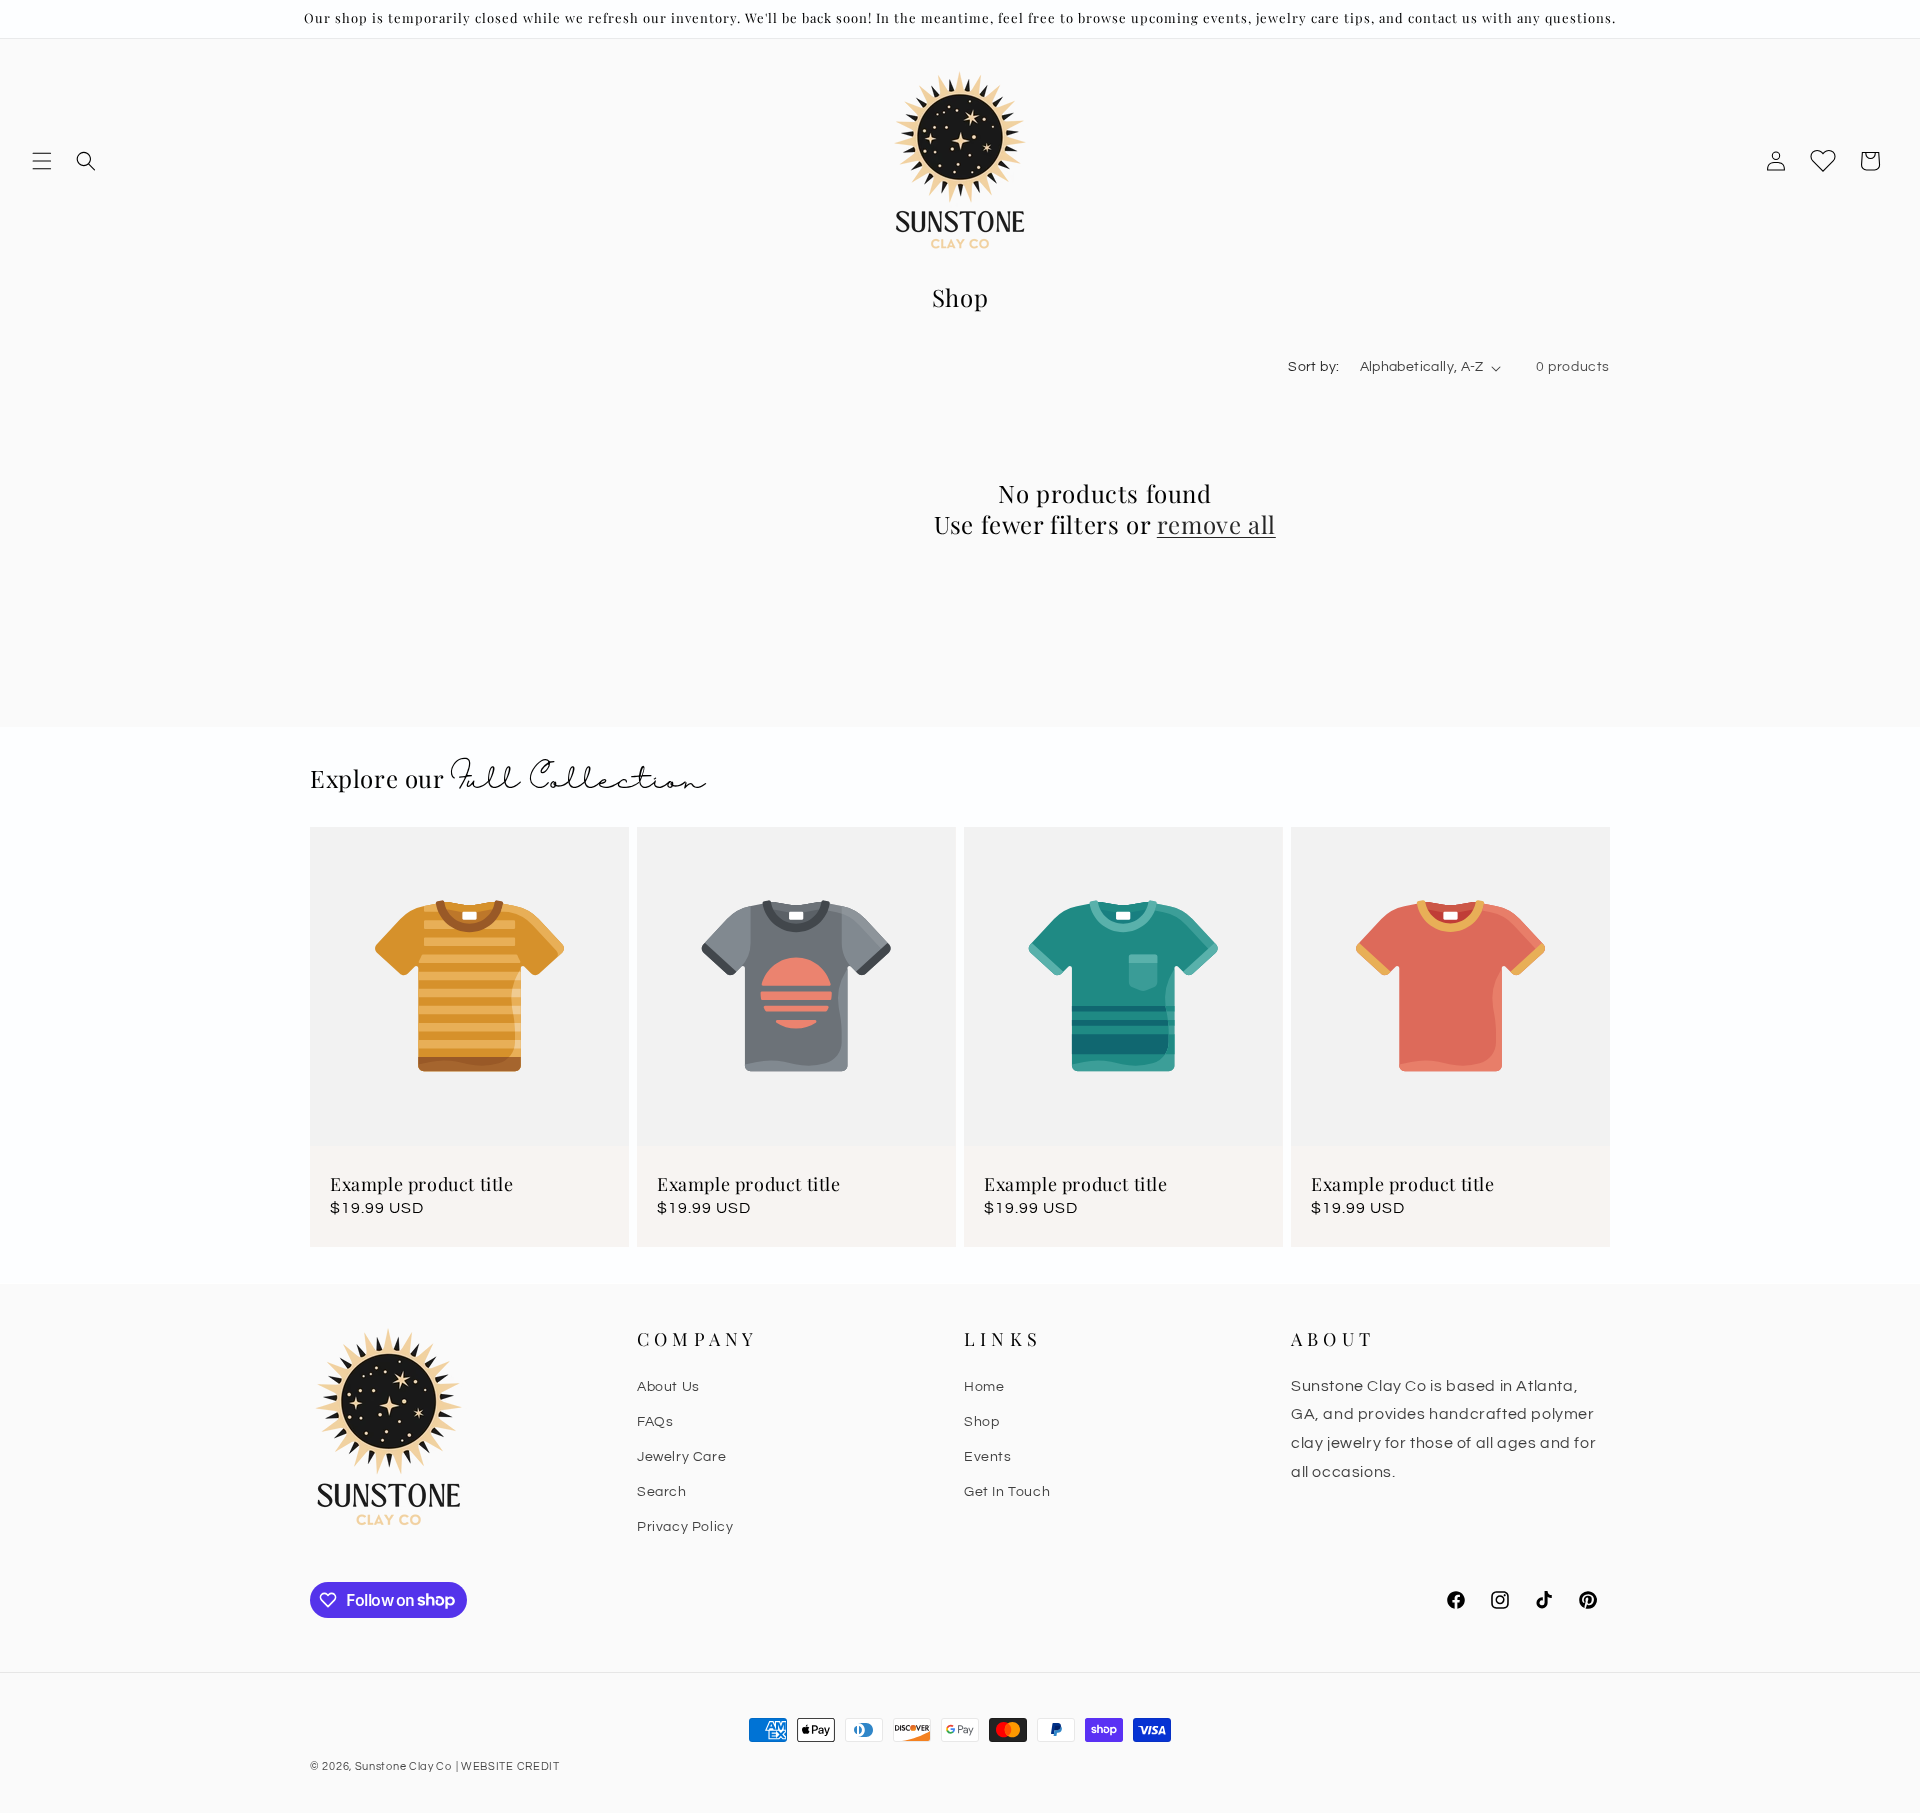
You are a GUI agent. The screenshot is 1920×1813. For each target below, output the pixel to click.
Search (662, 1492)
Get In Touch (1007, 1492)
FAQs (655, 1421)
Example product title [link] (422, 1184)
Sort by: (1313, 367)
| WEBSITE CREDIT (508, 1766)
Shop (981, 1421)
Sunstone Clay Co (403, 1766)
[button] (42, 161)
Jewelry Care (681, 1456)
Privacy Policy (685, 1527)
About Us (668, 1386)
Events (988, 1456)
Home (984, 1386)
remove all (1216, 524)
